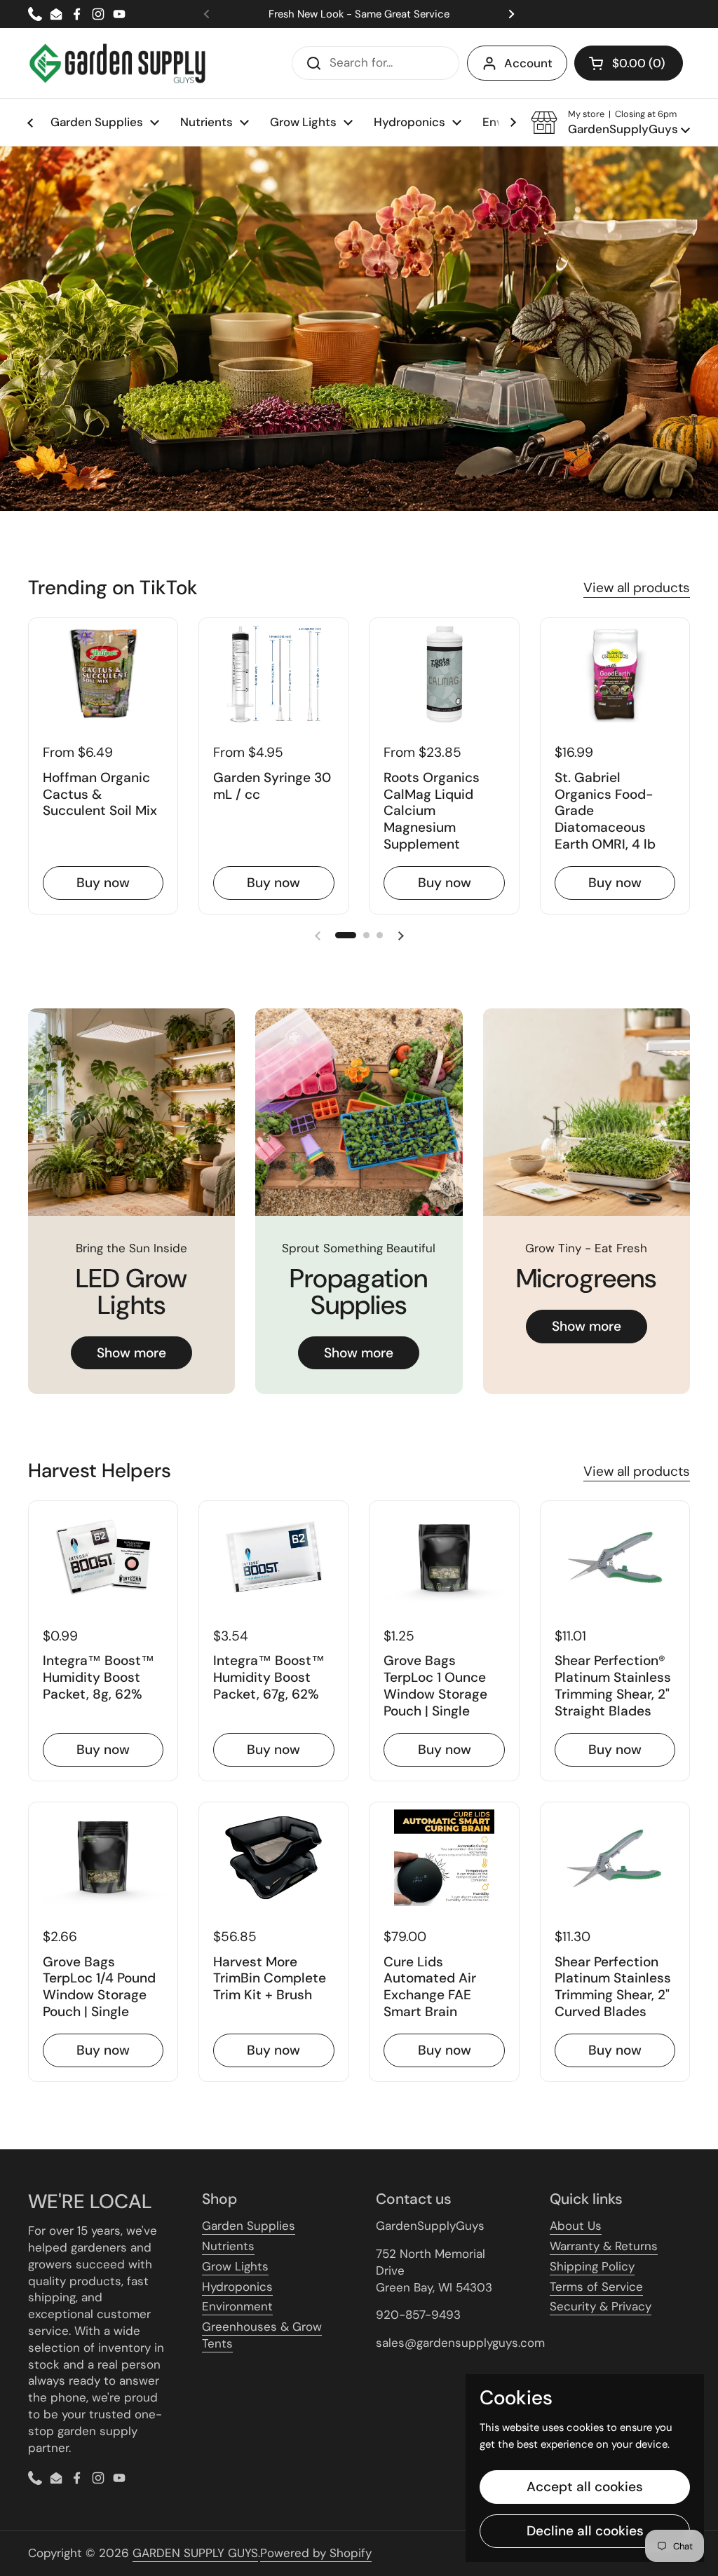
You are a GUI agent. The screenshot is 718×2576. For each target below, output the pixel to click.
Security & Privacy (601, 2306)
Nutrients (228, 2246)
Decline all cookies (585, 2531)
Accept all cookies (585, 2487)
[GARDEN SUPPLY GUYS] (117, 63)
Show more (131, 1353)
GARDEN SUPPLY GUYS (195, 2553)
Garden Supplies (249, 2226)
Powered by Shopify (316, 2553)
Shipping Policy (592, 2266)
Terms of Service (596, 2287)
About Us (576, 2226)
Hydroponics (237, 2287)
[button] (629, 63)
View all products (637, 588)
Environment (237, 2306)
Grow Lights (235, 2266)
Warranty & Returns (604, 2246)
